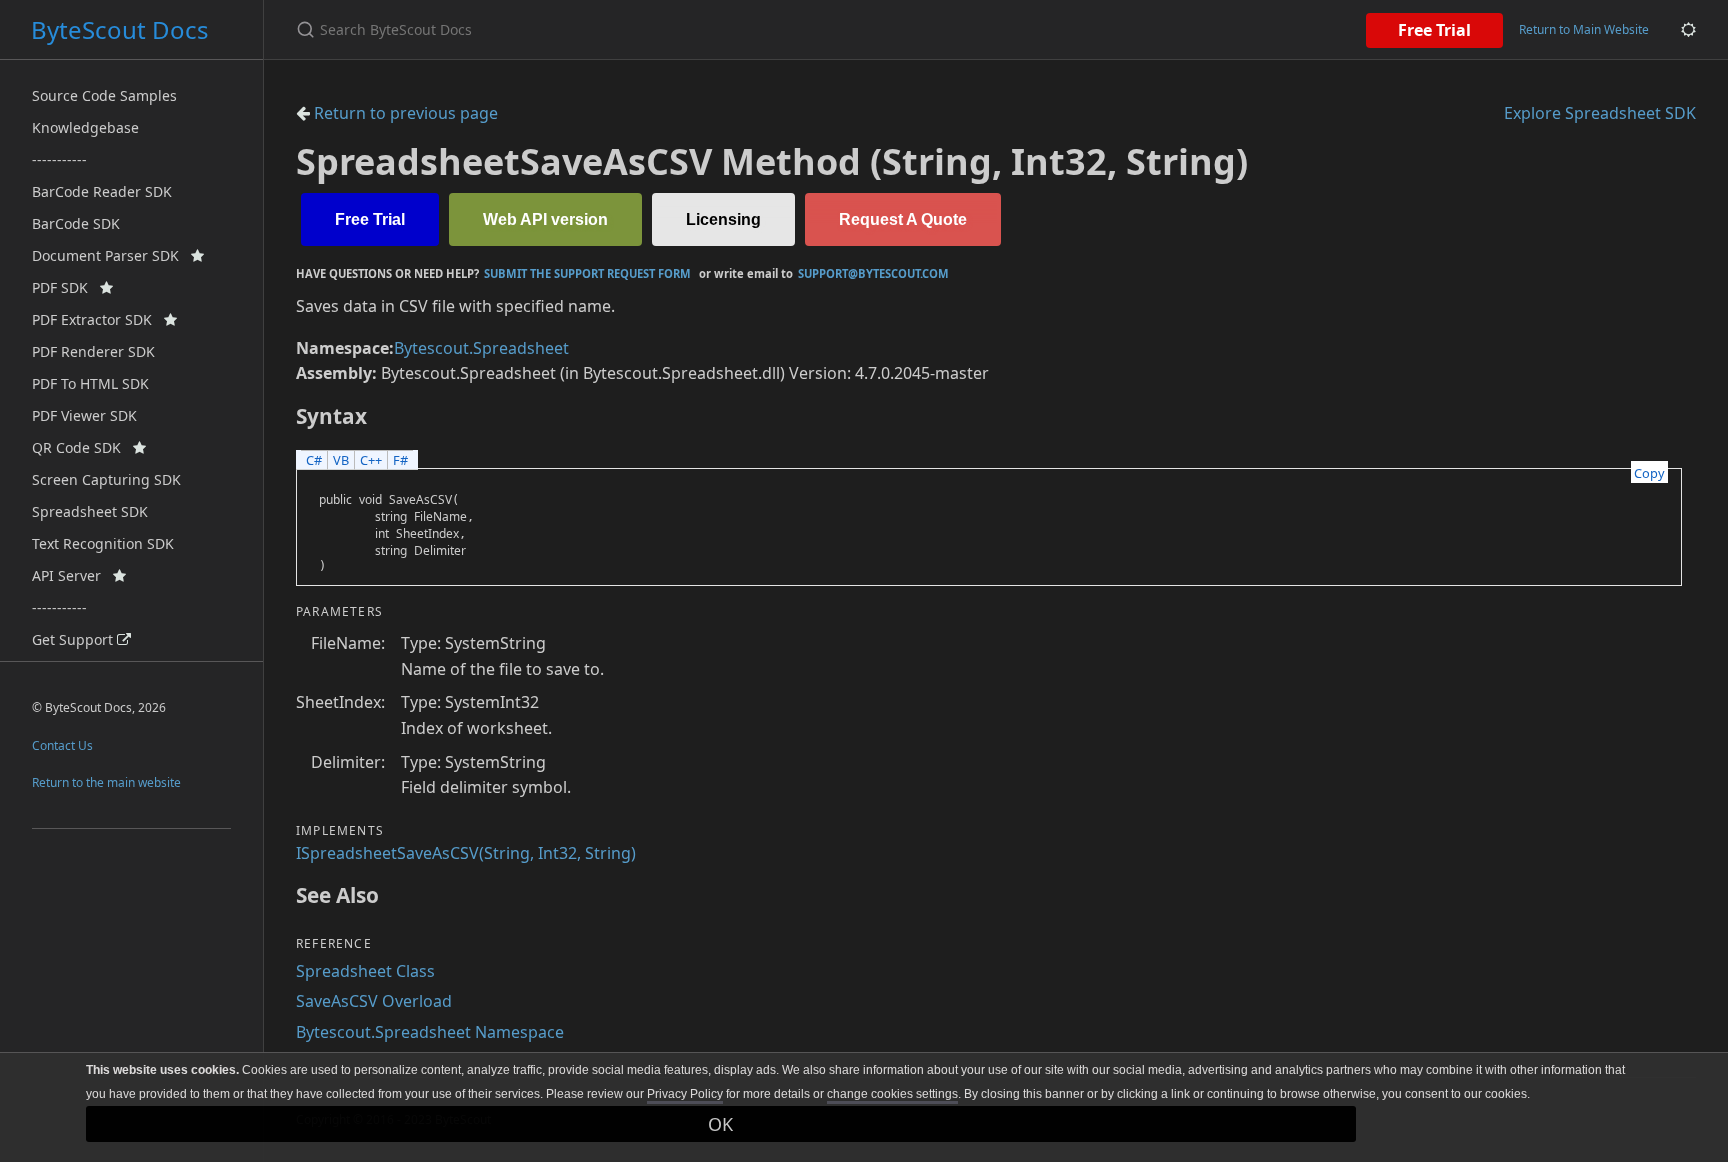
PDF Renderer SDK (93, 351)
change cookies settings (892, 1094)
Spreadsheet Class (365, 971)
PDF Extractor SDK (98, 319)
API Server (72, 575)
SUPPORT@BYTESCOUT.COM (873, 273)
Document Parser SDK (111, 255)
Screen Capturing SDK (106, 479)
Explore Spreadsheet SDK (1600, 113)
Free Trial (1434, 30)
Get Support (74, 639)
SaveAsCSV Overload (374, 1001)
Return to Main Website (1584, 29)
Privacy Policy (685, 1094)
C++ (371, 460)
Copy (1649, 473)
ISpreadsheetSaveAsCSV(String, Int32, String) (466, 853)
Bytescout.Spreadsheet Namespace (430, 1032)
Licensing (723, 219)
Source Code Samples (104, 95)
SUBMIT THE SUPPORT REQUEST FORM (587, 273)
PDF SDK (66, 287)
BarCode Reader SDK (102, 191)
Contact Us (62, 745)
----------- (59, 159)
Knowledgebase (85, 127)
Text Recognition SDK (103, 543)
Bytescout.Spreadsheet (481, 348)
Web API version (545, 219)
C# (314, 460)
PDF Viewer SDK (84, 415)
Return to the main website (106, 782)
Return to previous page (404, 113)
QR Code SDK (82, 447)
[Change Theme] (1688, 29)
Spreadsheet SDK (90, 511)
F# (400, 460)
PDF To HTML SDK (90, 383)
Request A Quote (903, 219)
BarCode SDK (76, 223)
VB (341, 460)
